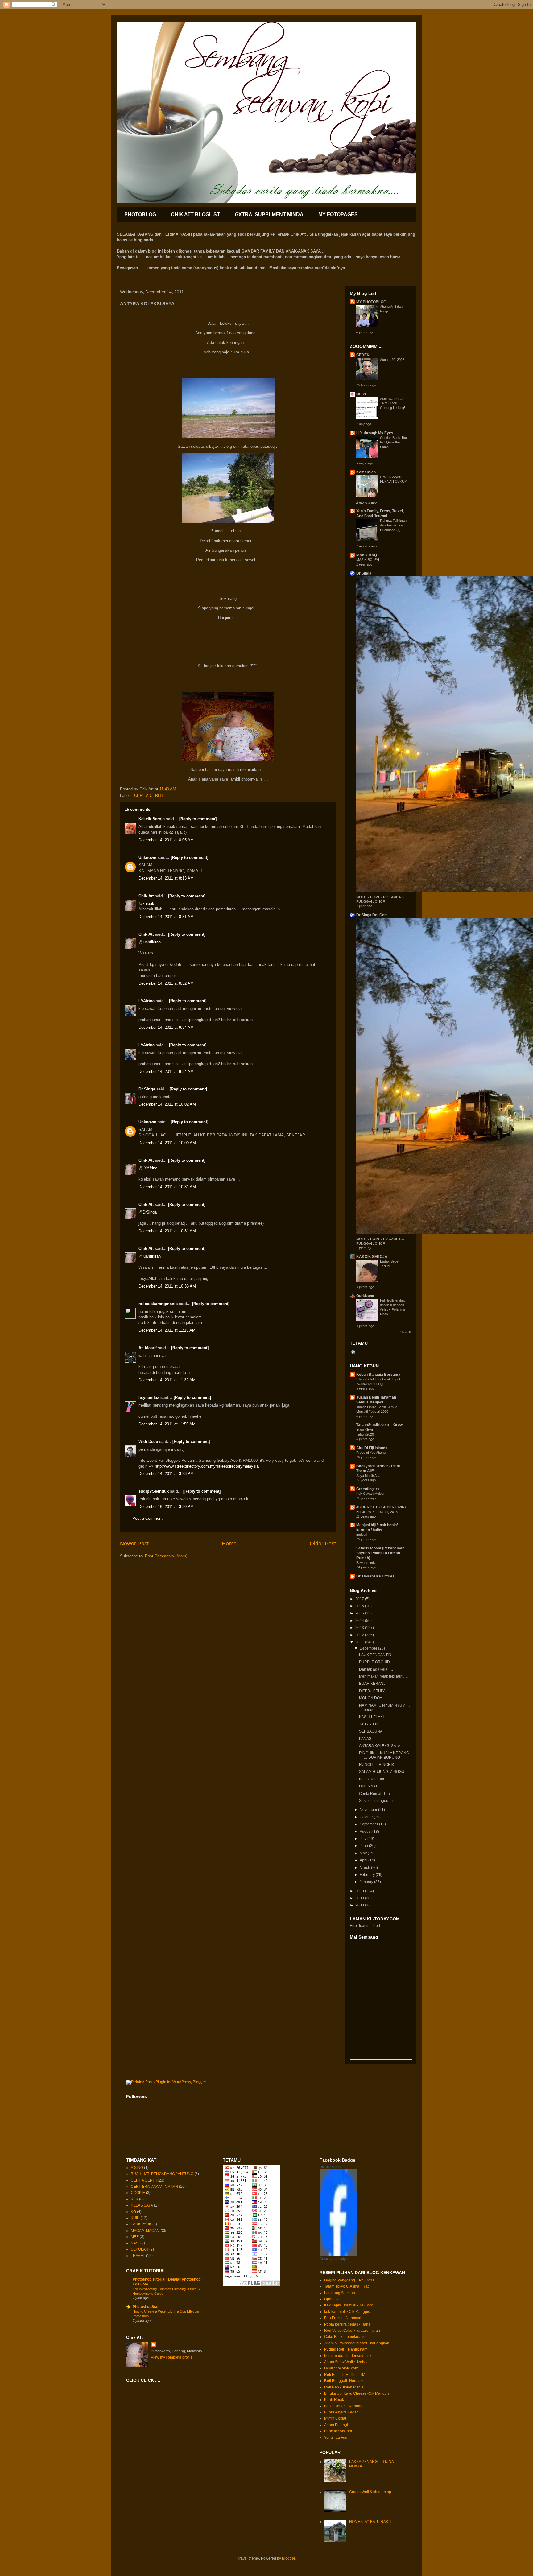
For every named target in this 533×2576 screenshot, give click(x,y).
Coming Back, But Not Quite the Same (393, 442)
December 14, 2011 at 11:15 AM (167, 1330)
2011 (360, 1642)
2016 (360, 1606)
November (369, 1810)
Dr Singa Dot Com (372, 915)
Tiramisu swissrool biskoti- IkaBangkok (357, 2343)
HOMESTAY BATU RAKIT (370, 2522)
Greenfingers (368, 1489)
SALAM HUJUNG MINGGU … (384, 1772)
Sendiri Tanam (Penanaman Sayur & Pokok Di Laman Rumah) (380, 1553)
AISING (137, 2168)
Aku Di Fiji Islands (372, 1448)
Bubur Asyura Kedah (341, 2412)
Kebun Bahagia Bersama (378, 1375)
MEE (135, 2237)
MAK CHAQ (367, 555)
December (369, 1648)
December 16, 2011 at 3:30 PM (166, 1507)
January (367, 1882)
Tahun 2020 (365, 1434)
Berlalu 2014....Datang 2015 (377, 1512)
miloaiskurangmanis (158, 1304)
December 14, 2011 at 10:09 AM (167, 1143)
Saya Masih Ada (368, 1476)
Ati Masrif (148, 1348)
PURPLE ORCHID (374, 1662)
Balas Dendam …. (374, 1779)
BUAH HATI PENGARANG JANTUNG (162, 2174)
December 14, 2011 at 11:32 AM (167, 1380)
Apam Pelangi (336, 2425)
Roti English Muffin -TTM (345, 2375)
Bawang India (366, 1563)
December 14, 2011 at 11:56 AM (167, 1424)
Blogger (288, 2558)
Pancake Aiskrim (338, 2431)
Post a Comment (147, 1518)
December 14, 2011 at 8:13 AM (166, 878)
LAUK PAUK (141, 2224)
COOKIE (138, 2193)
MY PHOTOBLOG (371, 302)
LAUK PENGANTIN (375, 1655)
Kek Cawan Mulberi (371, 1494)
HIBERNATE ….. (373, 1786)
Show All (406, 1332)
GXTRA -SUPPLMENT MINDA (269, 214)
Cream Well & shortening (370, 2492)
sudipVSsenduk (154, 1491)
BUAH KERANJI (373, 1684)
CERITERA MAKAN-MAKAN (154, 2187)
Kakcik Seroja (152, 819)
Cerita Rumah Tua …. (377, 1794)
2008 (360, 1905)
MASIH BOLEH (368, 560)
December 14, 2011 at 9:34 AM (166, 1027)
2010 (360, 1891)
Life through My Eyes (375, 433)
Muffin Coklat (335, 2418)
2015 (360, 1613)
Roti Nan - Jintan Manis (344, 2387)
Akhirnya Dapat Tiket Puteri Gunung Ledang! (393, 403)
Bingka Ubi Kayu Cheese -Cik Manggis (357, 2393)
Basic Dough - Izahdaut (344, 2406)
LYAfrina (147, 1001)
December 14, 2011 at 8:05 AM (166, 840)
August (366, 1832)
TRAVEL (138, 2256)
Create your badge (334, 2259)
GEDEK (363, 355)
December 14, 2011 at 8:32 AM (166, 983)
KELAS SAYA (142, 2205)
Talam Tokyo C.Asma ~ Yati (347, 2286)
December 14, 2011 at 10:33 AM (167, 1286)
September (369, 1824)
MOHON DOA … (373, 1698)
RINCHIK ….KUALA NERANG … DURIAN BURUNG (384, 1755)
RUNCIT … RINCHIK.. (378, 1765)
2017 (360, 1599)
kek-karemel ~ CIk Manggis (347, 2312)
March (365, 1868)
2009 (360, 1898)
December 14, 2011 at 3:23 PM (166, 1474)
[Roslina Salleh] (338, 2254)
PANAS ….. (368, 1739)
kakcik (148, 903)
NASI (135, 2243)
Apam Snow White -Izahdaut (348, 2362)
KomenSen (366, 472)
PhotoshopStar (146, 2307)
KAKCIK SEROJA (372, 1257)
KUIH (135, 2218)
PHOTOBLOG (140, 214)
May (364, 1853)
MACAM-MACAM (145, 2231)
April (364, 1860)
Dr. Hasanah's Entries (375, 1576)
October (367, 1817)
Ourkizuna (365, 1296)
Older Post (323, 1544)
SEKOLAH (140, 2249)
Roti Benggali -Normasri (344, 2381)
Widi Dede (148, 1442)
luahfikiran (152, 942)
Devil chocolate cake (342, 2368)
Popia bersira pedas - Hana (347, 2324)
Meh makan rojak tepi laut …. (383, 1676)
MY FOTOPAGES (338, 214)
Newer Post (134, 1544)
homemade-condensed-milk (348, 2356)
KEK (134, 2199)
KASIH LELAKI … (374, 1717)
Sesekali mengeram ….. (379, 1801)
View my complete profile (172, 2357)
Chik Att (146, 896)
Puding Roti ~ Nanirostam (346, 2349)
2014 (360, 1621)
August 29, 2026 (392, 360)
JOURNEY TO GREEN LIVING (382, 1507)
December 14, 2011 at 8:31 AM (166, 917)
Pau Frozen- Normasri (343, 2318)
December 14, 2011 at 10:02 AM (167, 1104)
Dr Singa (147, 1089)
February (368, 1875)
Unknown (147, 857)
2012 (360, 1635)
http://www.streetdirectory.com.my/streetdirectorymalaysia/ (207, 1466)
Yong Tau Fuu (336, 2438)
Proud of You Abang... (372, 1453)
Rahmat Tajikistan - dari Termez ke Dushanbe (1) (394, 525)
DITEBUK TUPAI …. (376, 1691)
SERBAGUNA (371, 1731)
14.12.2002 (369, 1724)
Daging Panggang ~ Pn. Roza (349, 2280)
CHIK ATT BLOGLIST (195, 214)
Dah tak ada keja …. (376, 1669)
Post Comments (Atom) (166, 1556)
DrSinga (150, 1212)
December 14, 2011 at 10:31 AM (167, 1187)
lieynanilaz (149, 1397)
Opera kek (333, 2299)
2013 (360, 1628)
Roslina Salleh (330, 2167)
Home (229, 1544)
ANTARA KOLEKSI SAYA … (382, 1746)
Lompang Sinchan (340, 2293)
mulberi (362, 1535)
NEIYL (362, 394)
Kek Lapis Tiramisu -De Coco (349, 2305)
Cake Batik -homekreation (346, 2337)
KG (133, 2212)
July (364, 1839)
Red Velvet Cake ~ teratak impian (352, 2331)
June (364, 1846)
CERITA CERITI (149, 795)
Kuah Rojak (334, 2400)
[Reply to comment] (198, 819)
